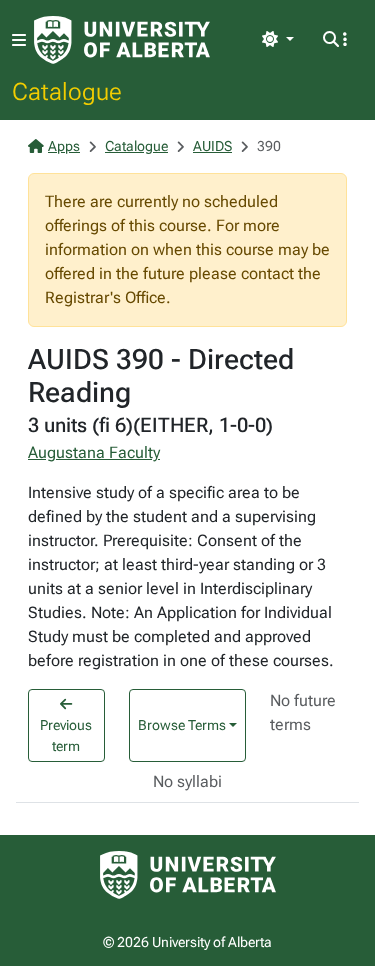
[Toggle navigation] (19, 40)
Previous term (66, 735)
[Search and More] (335, 40)
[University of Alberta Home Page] (122, 40)
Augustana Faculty (94, 452)
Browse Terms (182, 725)
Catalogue (67, 91)
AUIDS (212, 146)
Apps (64, 146)
